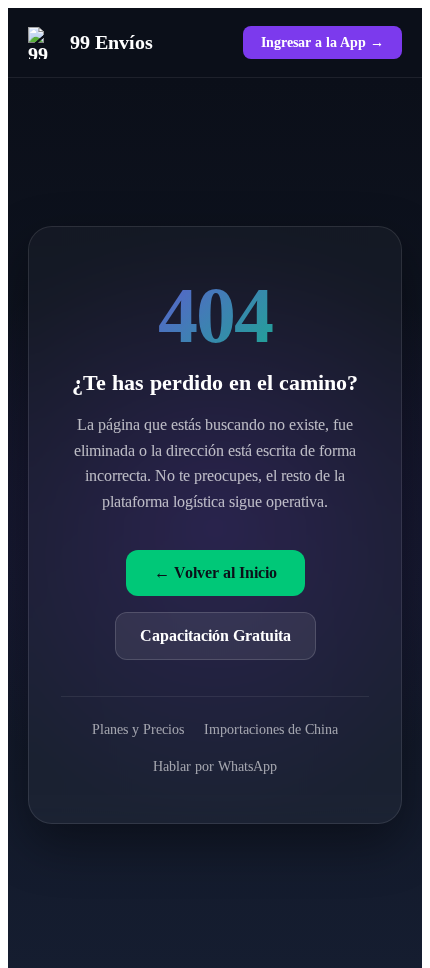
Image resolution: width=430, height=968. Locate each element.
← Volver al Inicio (215, 572)
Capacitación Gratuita (215, 635)
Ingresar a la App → (322, 42)
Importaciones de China (271, 729)
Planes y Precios (138, 729)
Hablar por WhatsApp (215, 766)
